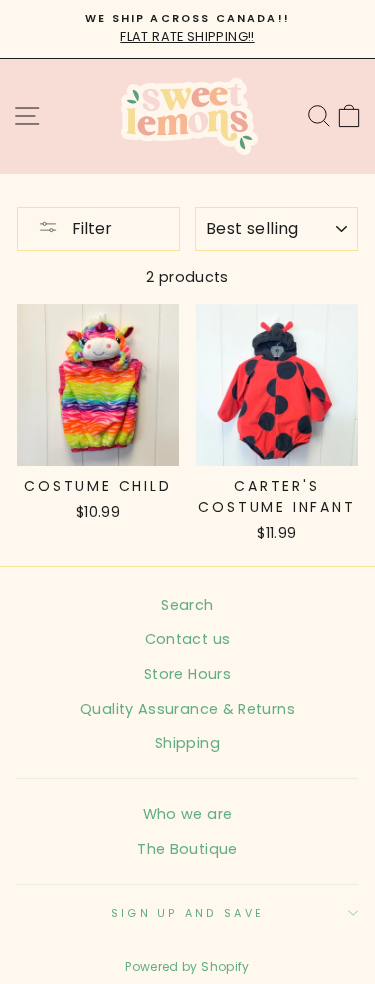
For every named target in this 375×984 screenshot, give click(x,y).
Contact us (188, 639)
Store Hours (187, 674)
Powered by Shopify (187, 966)
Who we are (188, 814)
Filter (90, 228)
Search (187, 605)
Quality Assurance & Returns (187, 709)
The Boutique (187, 849)
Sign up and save (187, 913)
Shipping (187, 743)
